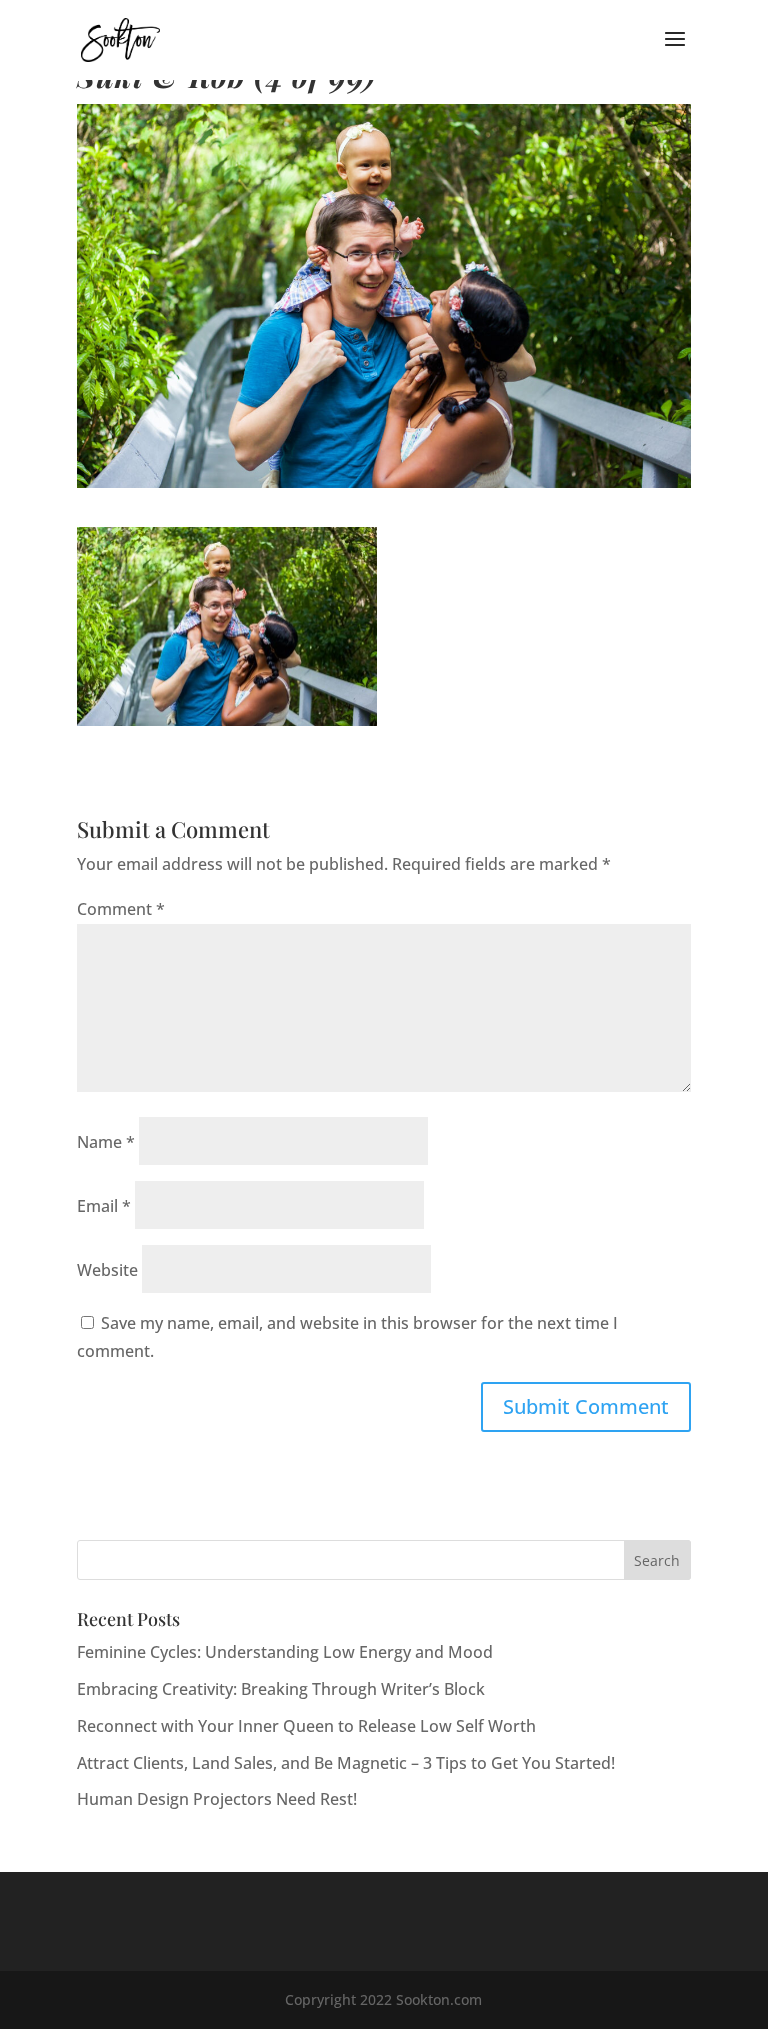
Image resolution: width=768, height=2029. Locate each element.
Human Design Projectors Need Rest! (217, 1799)
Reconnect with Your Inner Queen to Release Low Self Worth (306, 1726)
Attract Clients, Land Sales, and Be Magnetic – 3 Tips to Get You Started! (346, 1763)
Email (104, 1206)
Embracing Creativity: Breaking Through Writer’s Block (281, 1689)
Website (107, 1270)
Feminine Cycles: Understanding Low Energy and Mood (285, 1652)
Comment (121, 909)
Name (106, 1142)
